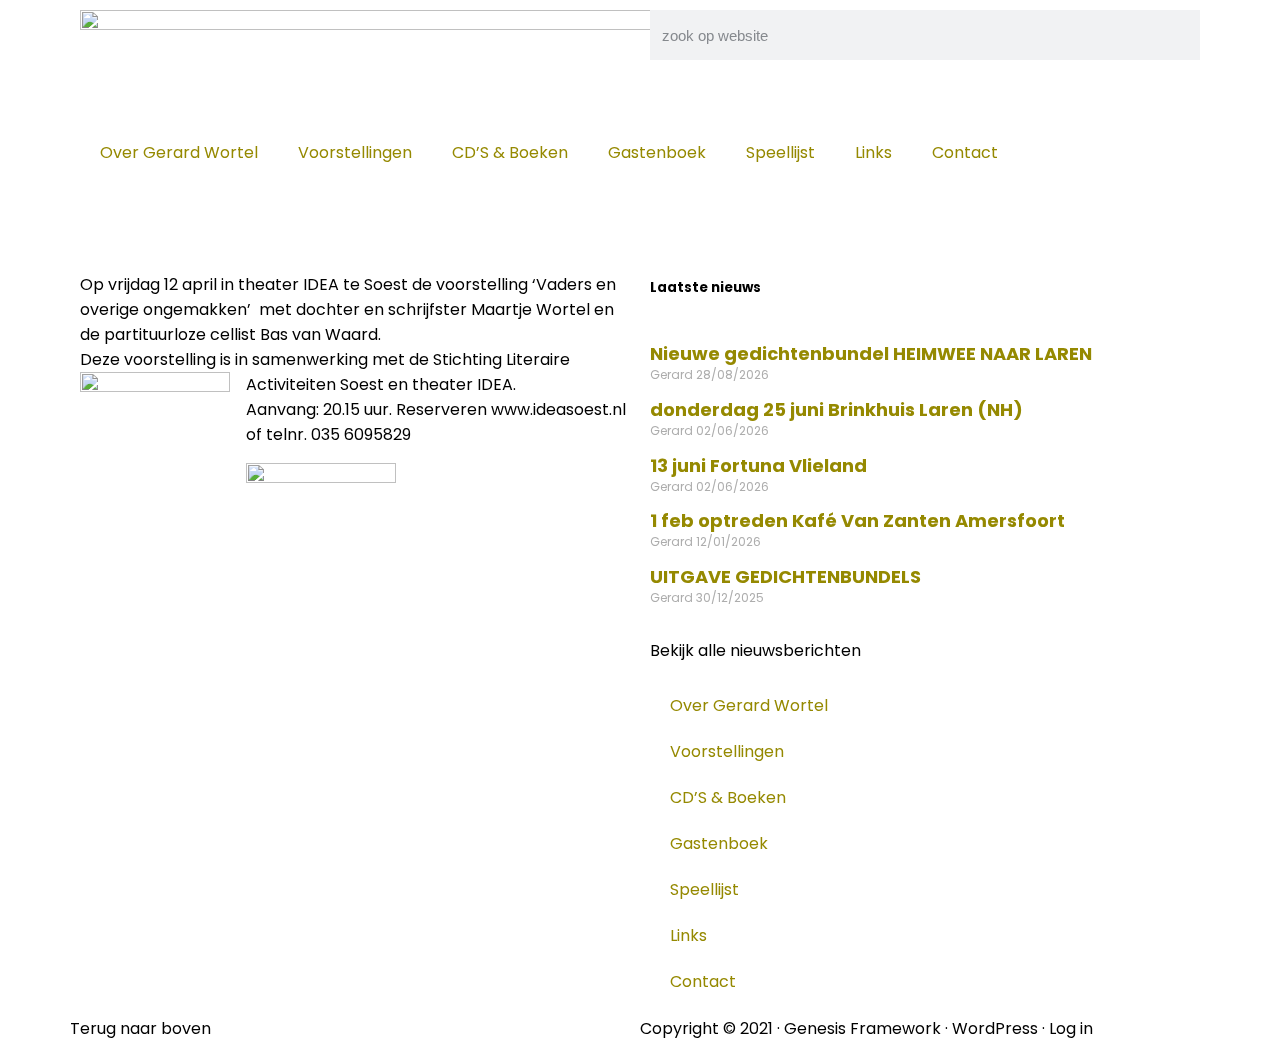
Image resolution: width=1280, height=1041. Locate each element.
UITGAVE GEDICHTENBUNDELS (785, 576)
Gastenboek (657, 152)
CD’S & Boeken (510, 152)
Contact (965, 152)
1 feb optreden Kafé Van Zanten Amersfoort (857, 520)
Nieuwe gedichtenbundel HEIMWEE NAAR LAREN (871, 353)
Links (873, 152)
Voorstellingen (355, 152)
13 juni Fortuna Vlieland (758, 465)
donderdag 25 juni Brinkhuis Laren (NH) (836, 409)
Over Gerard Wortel (179, 152)
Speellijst (780, 152)
